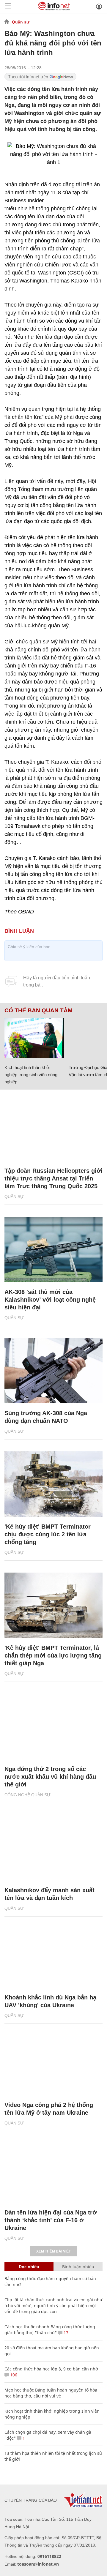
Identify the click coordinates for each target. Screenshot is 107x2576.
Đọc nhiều (29, 2267)
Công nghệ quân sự (27, 1795)
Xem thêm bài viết (53, 2251)
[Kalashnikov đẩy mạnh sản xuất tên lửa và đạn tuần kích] (53, 1848)
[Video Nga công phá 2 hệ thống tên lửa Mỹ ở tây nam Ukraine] (53, 2062)
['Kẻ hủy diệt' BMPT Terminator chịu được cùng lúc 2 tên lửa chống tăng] (53, 1484)
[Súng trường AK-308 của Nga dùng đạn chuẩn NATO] (53, 1371)
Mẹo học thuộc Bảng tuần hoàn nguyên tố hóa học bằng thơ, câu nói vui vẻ (51, 2393)
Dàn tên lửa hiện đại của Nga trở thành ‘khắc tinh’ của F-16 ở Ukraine (51, 2220)
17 (65, 2333)
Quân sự (21, 22)
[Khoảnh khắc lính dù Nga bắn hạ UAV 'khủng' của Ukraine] (53, 1955)
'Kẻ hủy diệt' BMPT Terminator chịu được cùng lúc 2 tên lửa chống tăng (48, 1534)
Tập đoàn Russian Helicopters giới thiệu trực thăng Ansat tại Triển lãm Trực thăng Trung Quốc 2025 (53, 1178)
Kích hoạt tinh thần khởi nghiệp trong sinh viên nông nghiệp (31, 1075)
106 (13, 2375)
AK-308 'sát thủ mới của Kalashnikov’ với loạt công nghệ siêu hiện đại (50, 1300)
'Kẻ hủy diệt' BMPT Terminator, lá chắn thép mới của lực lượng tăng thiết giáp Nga (53, 1655)
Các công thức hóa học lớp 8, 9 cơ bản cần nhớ (51, 2369)
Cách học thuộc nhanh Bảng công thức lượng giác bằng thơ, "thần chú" (50, 2330)
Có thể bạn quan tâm (38, 1011)
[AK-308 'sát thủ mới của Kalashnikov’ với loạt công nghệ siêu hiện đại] (53, 1249)
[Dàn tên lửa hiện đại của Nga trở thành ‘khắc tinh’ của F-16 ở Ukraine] (53, 2170)
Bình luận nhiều (78, 2267)
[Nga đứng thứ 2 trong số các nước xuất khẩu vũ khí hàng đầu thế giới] (53, 1726)
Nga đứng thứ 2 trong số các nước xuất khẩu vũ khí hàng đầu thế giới (50, 1777)
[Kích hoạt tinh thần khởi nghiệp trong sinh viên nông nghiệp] (34, 1038)
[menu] (8, 6)
